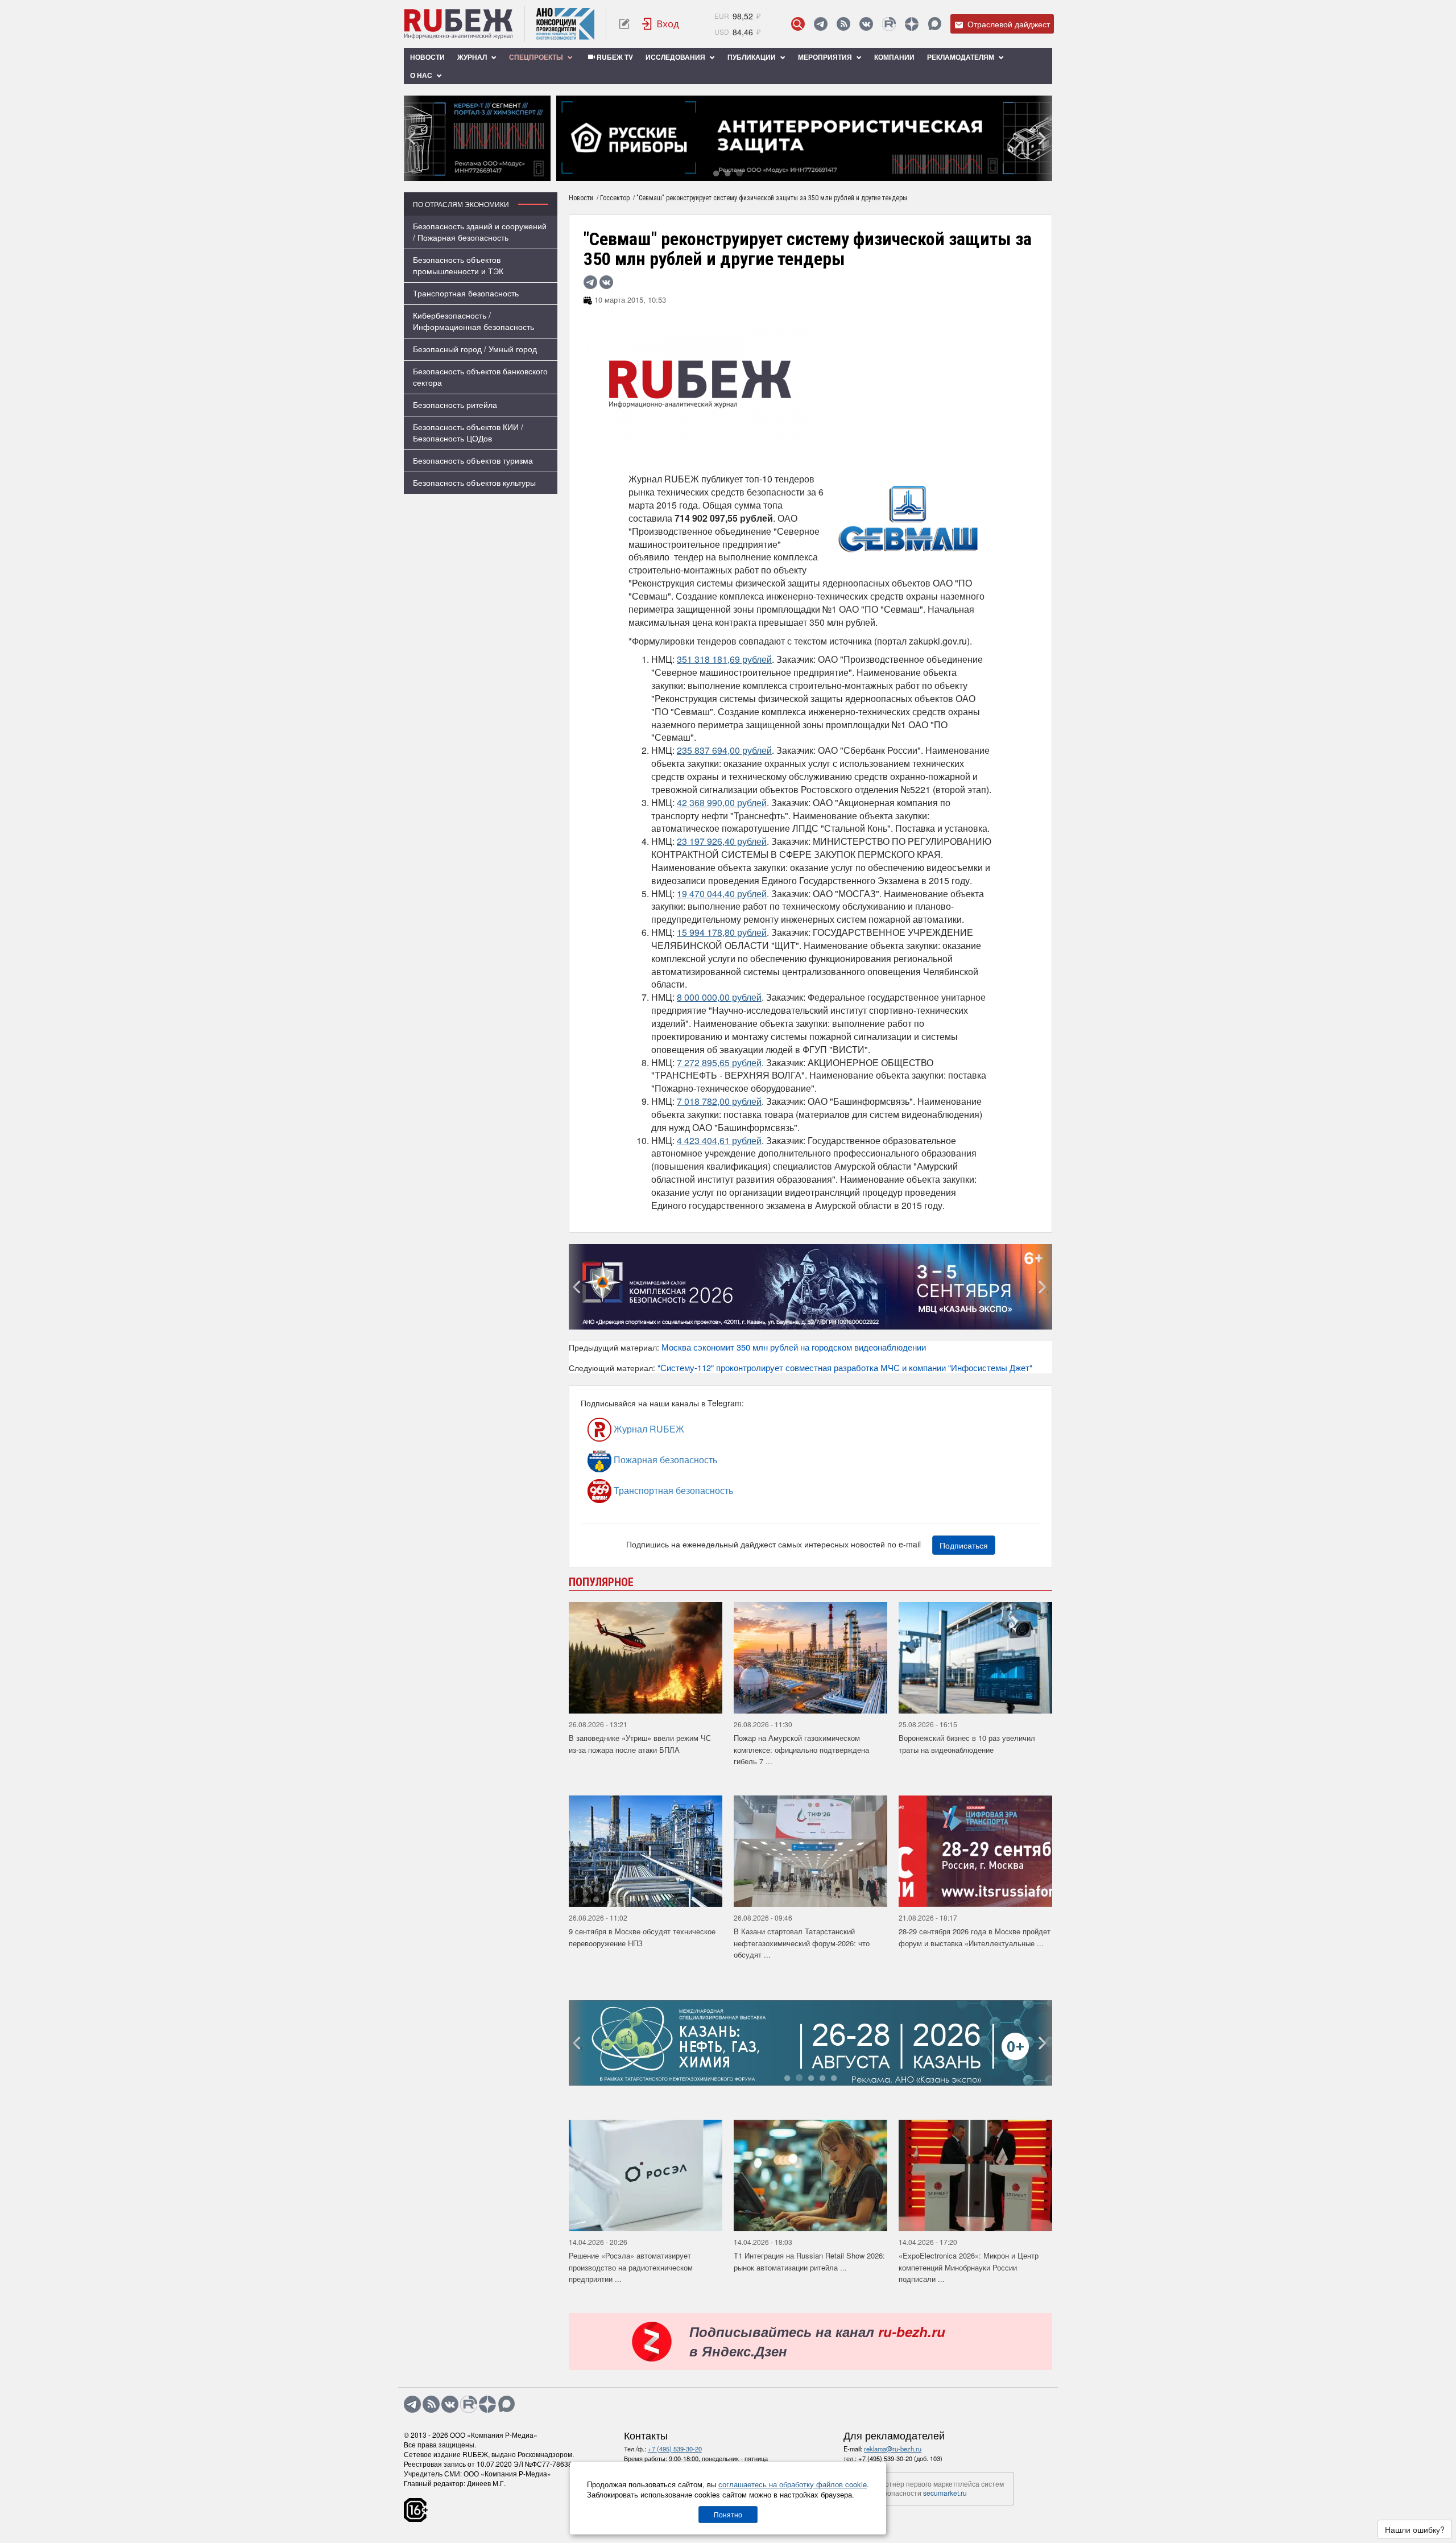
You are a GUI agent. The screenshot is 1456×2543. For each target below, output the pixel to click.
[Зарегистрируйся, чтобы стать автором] (624, 24)
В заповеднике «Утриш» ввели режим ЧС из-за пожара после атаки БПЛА (640, 1744)
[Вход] (661, 24)
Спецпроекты (537, 57)
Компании (894, 57)
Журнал (473, 57)
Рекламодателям (961, 57)
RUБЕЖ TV (614, 57)
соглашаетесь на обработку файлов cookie (793, 2484)
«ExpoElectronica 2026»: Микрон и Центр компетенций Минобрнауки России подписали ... (969, 2267)
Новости (427, 57)
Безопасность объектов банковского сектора (480, 377)
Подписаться (964, 1545)
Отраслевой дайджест (1008, 24)
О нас (422, 75)
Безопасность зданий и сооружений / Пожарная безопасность (480, 232)
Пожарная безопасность (664, 1460)
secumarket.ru (945, 2493)
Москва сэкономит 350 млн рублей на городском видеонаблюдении (794, 1347)
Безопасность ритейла (455, 404)
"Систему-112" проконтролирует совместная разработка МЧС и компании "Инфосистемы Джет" (845, 1367)
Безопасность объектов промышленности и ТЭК (458, 265)
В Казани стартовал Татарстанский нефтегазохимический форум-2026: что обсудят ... (802, 1943)
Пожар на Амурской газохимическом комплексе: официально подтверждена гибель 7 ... (801, 1749)
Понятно (728, 2514)
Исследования (676, 57)
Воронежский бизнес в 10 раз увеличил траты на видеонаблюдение (967, 1744)
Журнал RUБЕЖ (648, 1429)
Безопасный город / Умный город (475, 349)
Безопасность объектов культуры (474, 482)
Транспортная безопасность (466, 293)
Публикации (752, 57)
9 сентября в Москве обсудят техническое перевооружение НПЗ (642, 1937)
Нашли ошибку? (1415, 2529)
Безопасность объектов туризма (473, 460)
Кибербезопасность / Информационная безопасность (473, 321)
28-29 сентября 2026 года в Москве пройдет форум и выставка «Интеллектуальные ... (975, 1937)
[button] (716, 173)
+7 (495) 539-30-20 (675, 2449)
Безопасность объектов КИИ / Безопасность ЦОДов (468, 432)
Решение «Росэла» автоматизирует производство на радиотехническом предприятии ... (631, 2267)
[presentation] (412, 138)
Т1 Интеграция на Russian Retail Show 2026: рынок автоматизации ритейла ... (809, 2261)
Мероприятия (826, 57)
